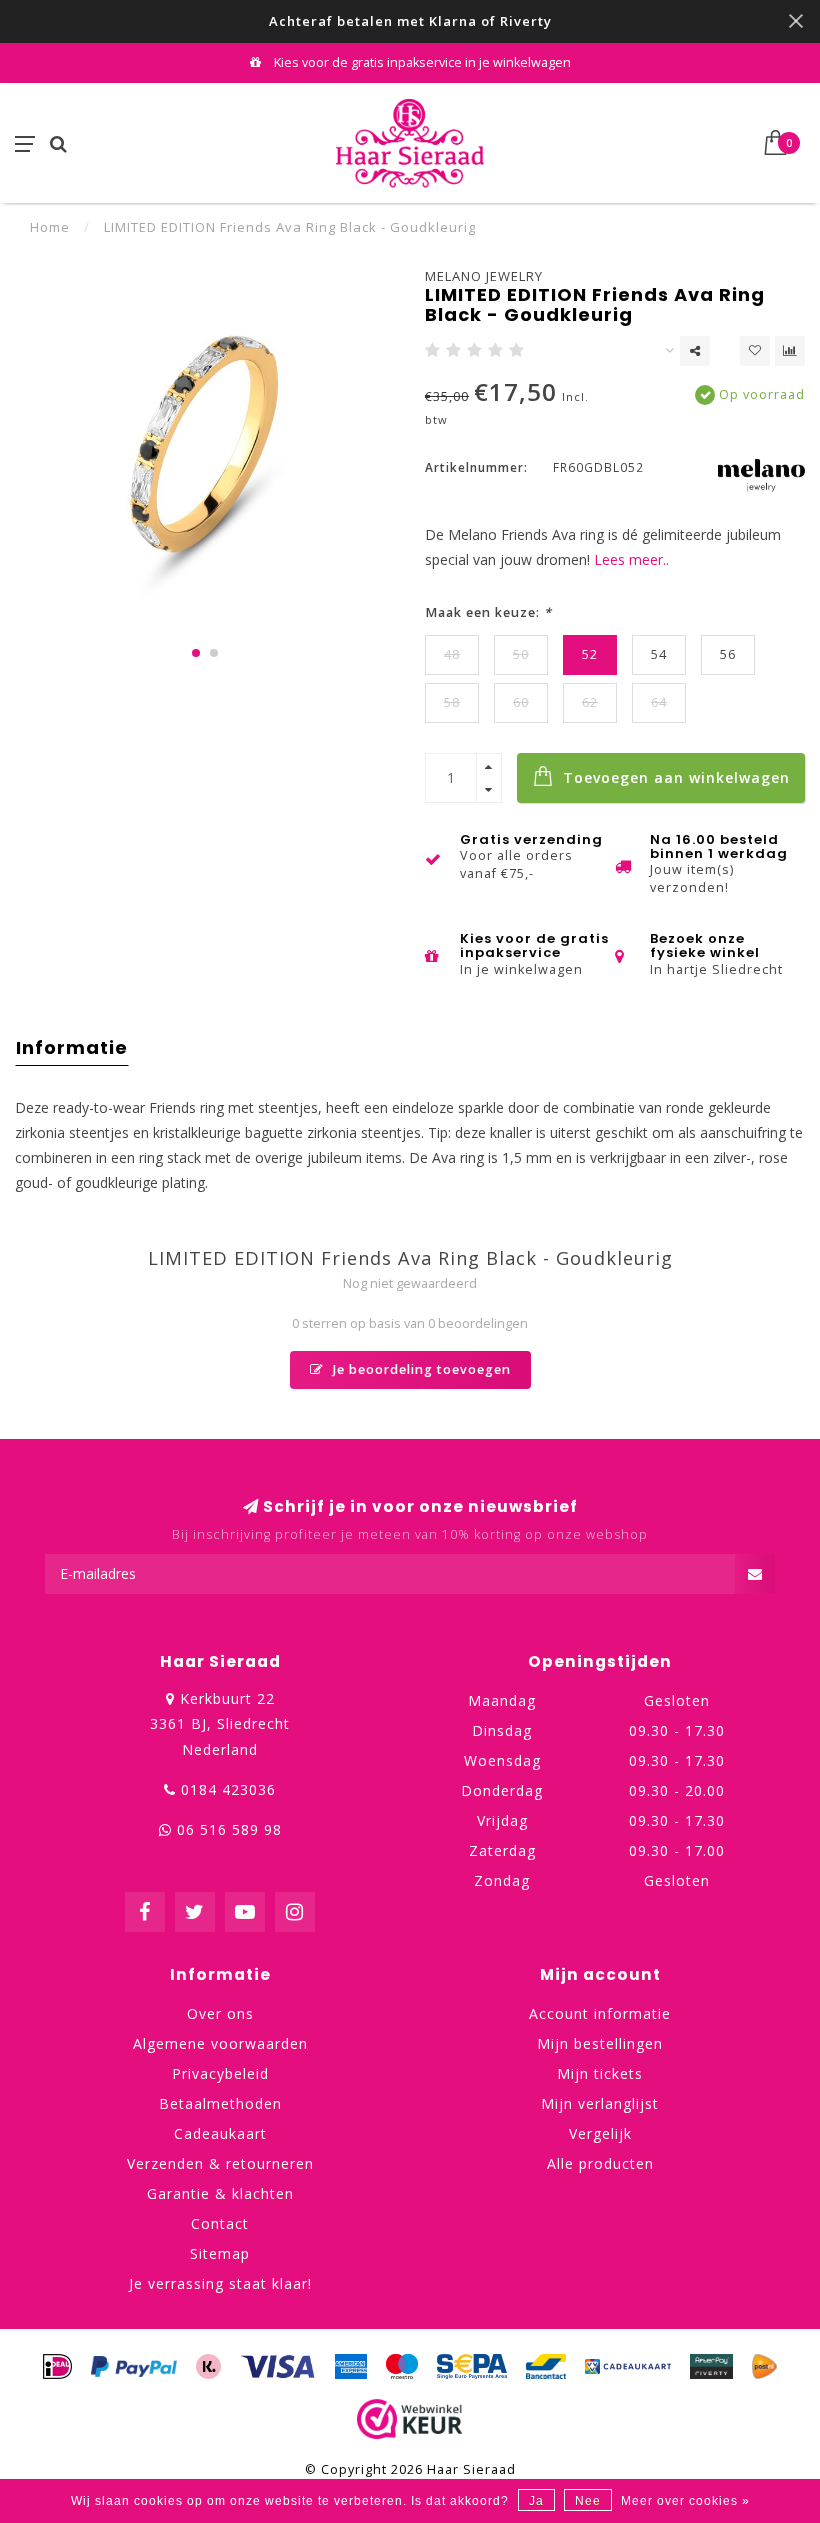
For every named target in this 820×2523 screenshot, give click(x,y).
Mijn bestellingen (600, 2043)
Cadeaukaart (220, 2133)
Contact (220, 2223)
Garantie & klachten (220, 2193)
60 (521, 702)
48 (452, 654)
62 (590, 702)
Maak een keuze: (488, 612)
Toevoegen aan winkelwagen (674, 777)
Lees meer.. (631, 559)
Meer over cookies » (685, 2501)
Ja (536, 2501)
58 (452, 702)
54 (659, 654)
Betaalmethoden (220, 2103)
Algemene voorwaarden (220, 2043)
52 (590, 654)
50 (521, 654)
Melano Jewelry (484, 276)
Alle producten (600, 2163)
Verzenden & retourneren (220, 2163)
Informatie (72, 1047)
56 (728, 654)
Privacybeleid (220, 2073)
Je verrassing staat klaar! (220, 2283)
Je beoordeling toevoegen (420, 1369)
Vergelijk (600, 2133)
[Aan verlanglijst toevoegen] (755, 351)
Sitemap (220, 2253)
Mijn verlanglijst (600, 2103)
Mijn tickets (600, 2073)
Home (50, 227)
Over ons (220, 2013)
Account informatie (600, 2013)
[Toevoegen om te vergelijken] (790, 351)
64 (659, 702)
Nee (588, 2501)
